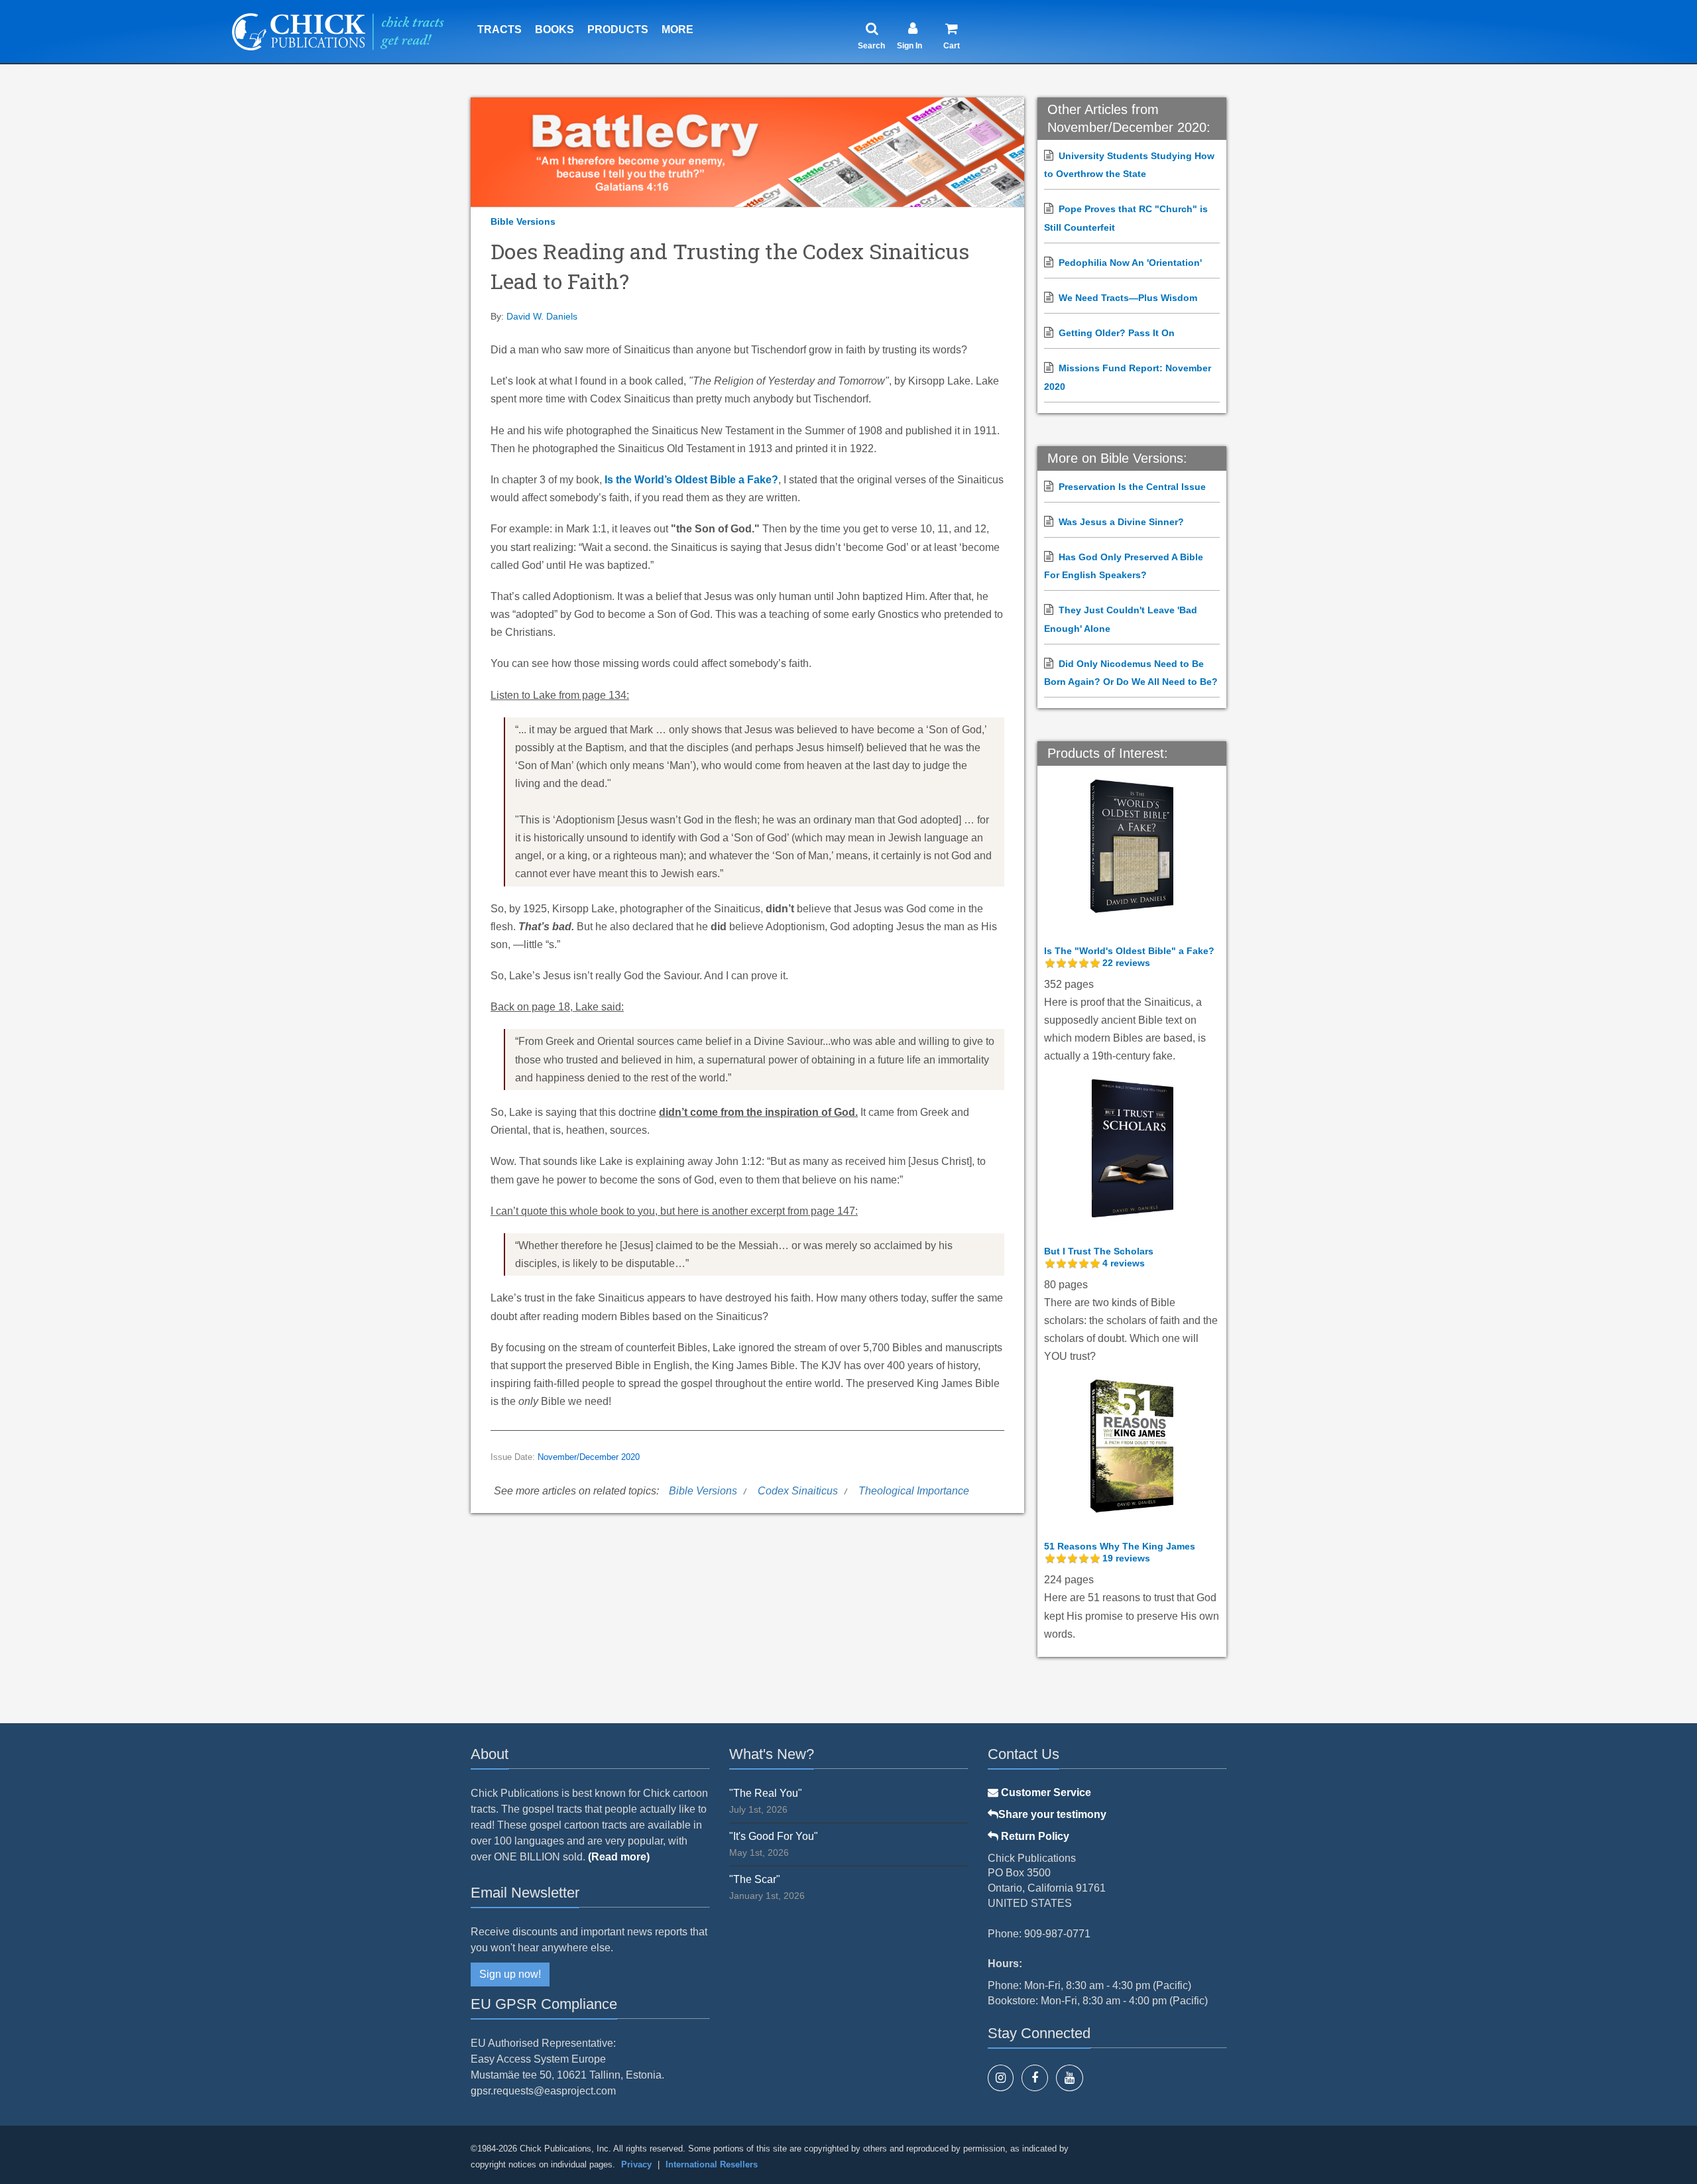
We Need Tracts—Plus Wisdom (1128, 298)
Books (555, 30)
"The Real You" (766, 1793)
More (677, 30)
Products (618, 30)
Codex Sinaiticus (798, 1491)
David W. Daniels (542, 316)
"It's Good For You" (774, 1836)
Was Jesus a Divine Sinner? (1121, 522)
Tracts (499, 30)
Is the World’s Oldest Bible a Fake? (691, 480)
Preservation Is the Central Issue (1132, 487)
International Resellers (712, 2164)
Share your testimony (1052, 1814)
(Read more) (619, 1857)
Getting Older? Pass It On (1117, 333)
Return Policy (1034, 1836)
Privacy (636, 2164)
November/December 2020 (589, 1457)
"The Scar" (755, 1879)
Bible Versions (523, 221)
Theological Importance (914, 1491)
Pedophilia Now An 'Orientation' (1130, 263)
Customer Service (1045, 1792)
